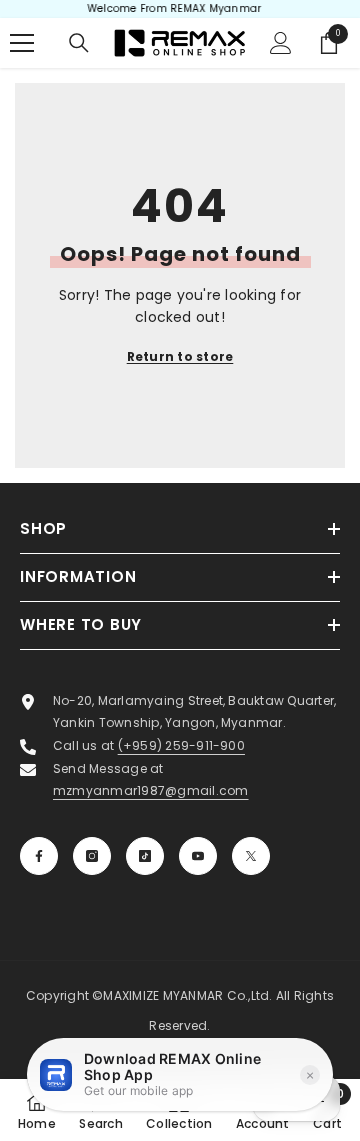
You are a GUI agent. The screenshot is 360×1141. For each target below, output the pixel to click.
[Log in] (281, 43)
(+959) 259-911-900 (181, 745)
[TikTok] (145, 856)
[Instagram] (92, 856)
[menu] (22, 43)
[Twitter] (251, 856)
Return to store (180, 356)
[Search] (79, 43)
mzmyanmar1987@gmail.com (151, 790)
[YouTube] (198, 856)
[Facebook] (39, 856)
